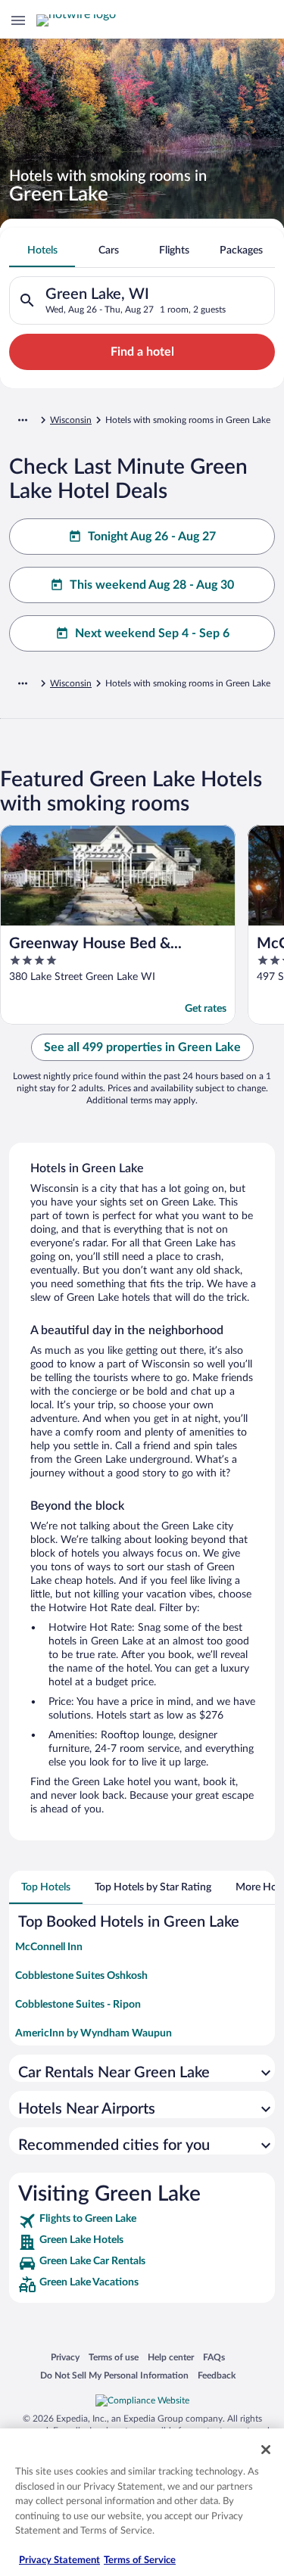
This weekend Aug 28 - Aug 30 (152, 585)
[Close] (266, 2450)
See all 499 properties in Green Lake (142, 1047)
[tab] (42, 250)
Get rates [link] (206, 1009)
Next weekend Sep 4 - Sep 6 (152, 633)
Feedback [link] (217, 2375)
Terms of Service (140, 2560)
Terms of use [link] (114, 2357)
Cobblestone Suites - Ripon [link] (78, 2005)
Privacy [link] (65, 2357)
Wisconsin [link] (71, 420)
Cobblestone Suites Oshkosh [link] (81, 1976)
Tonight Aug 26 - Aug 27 (152, 537)
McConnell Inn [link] (49, 1947)
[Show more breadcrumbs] (23, 420)
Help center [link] (171, 2357)
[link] (142, 2221)
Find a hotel (142, 352)
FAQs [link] (214, 2357)
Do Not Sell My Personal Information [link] (114, 2375)
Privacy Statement (59, 2560)
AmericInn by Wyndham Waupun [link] (94, 2033)
